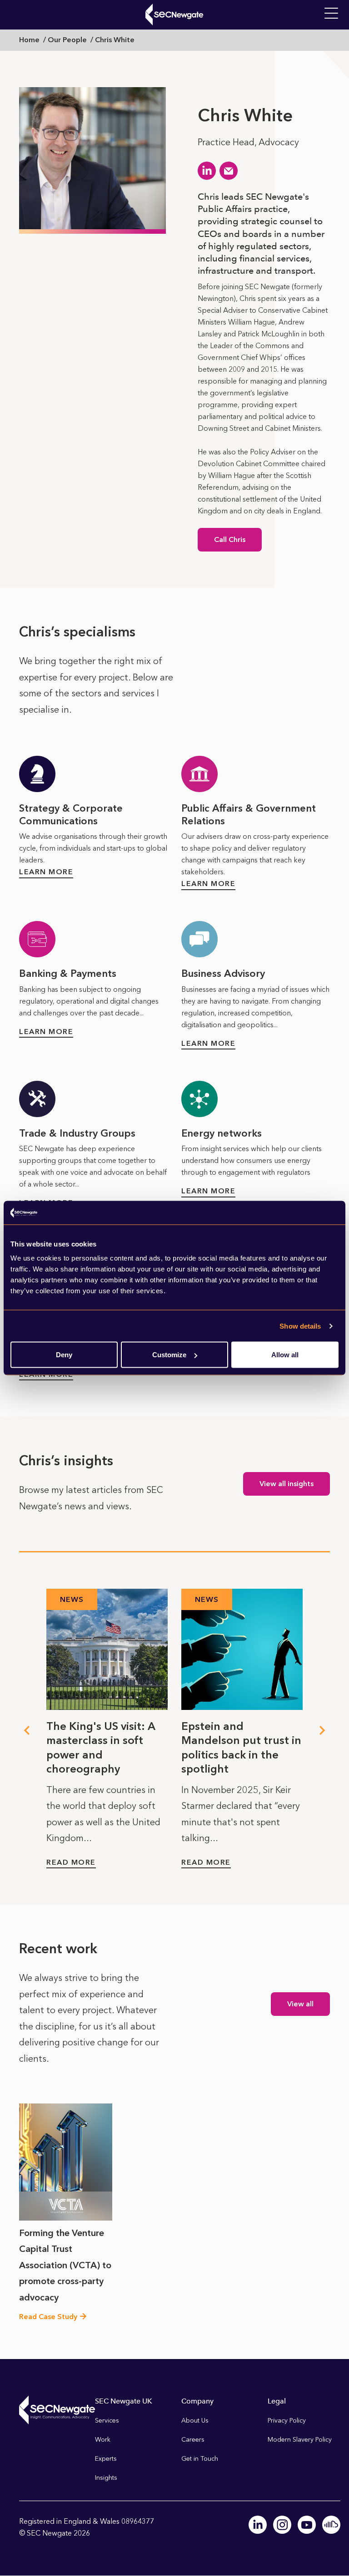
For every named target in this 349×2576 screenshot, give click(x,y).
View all (300, 2004)
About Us (195, 2421)
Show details (300, 1326)
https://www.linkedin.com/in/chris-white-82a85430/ (207, 171)
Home (29, 40)
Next (323, 1730)
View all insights (287, 1484)
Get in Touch (200, 2459)
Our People (67, 40)
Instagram (282, 2525)
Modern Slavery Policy (300, 2440)
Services (107, 2421)
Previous (26, 1730)
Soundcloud (331, 2525)
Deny (64, 1355)
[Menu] (331, 14)
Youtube (307, 2525)
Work (103, 2440)
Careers (193, 2440)
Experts (106, 2459)
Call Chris (230, 539)
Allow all (285, 1355)
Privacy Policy (287, 2421)
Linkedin (258, 2525)
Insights (106, 2478)
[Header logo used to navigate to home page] (174, 15)
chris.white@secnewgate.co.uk (229, 171)
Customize (169, 1355)
